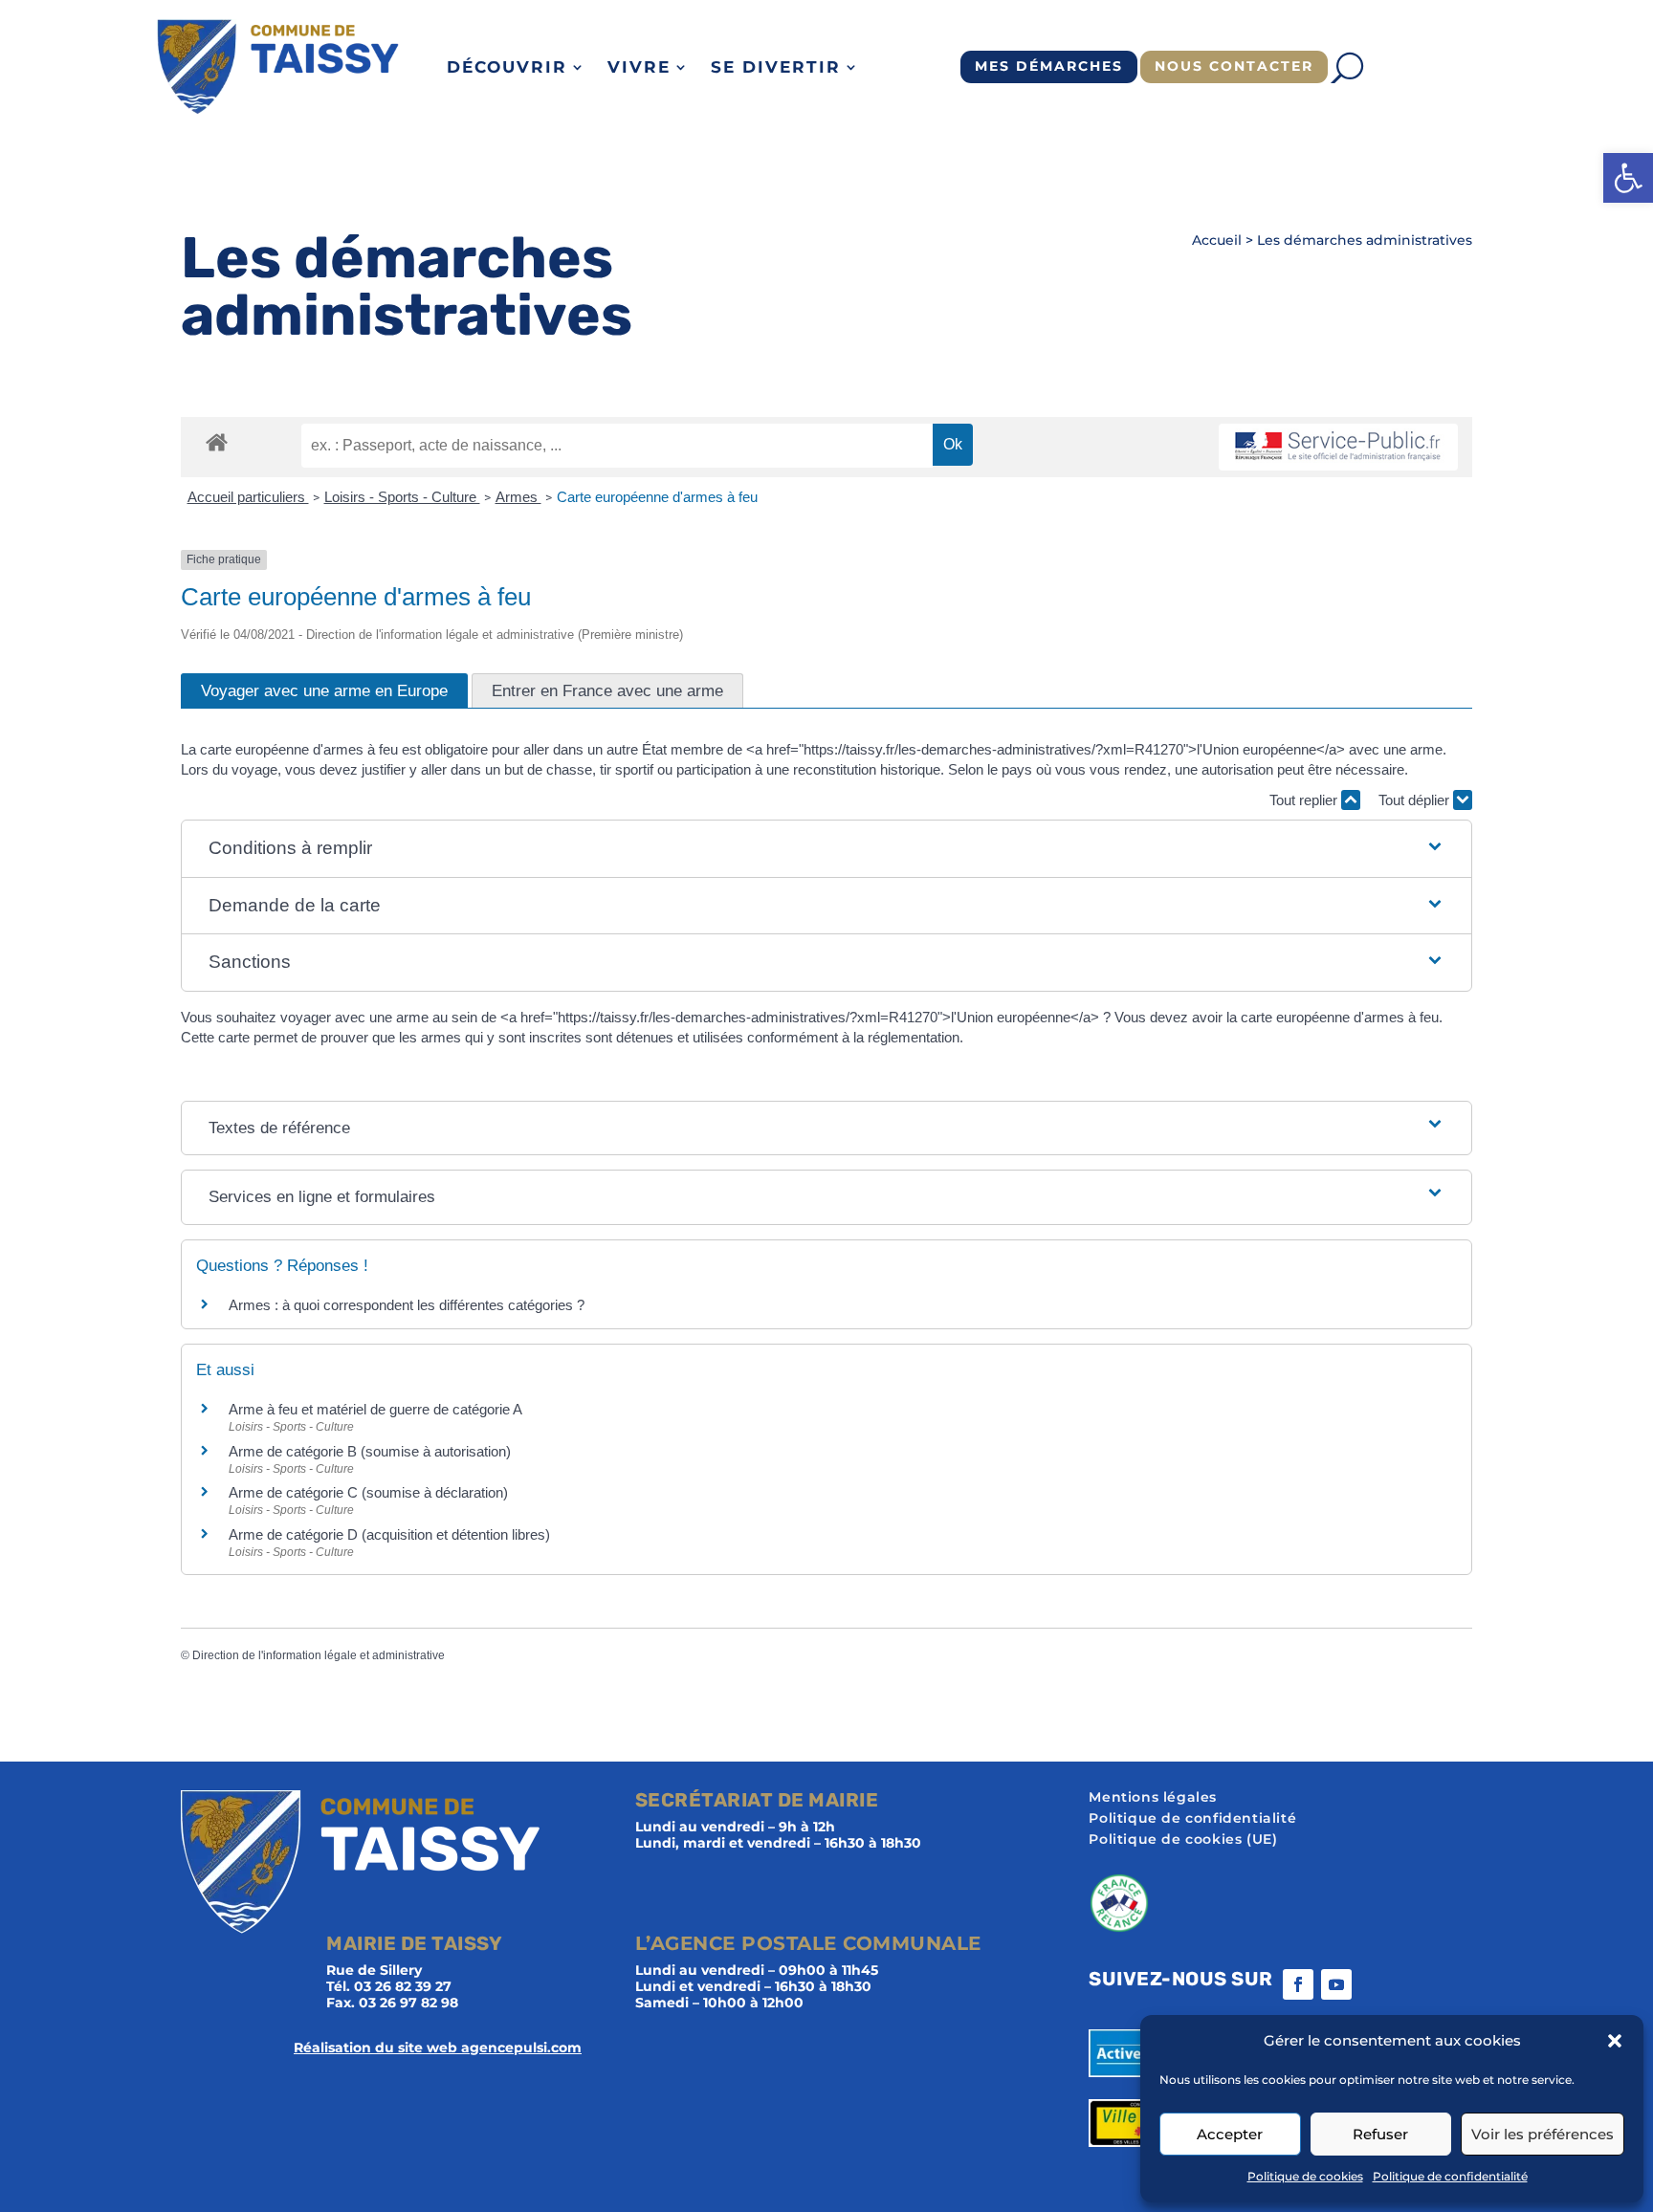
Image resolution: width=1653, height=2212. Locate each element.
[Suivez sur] (1375, 1984)
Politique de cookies (1305, 2176)
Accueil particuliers (248, 497)
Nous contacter (1234, 66)
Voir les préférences (1543, 2134)
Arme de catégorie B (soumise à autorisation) (370, 1451)
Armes (518, 497)
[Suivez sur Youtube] (1336, 1984)
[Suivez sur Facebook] (1298, 1984)
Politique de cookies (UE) (1183, 1840)
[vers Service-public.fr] (1338, 447)
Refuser (1380, 2134)
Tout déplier (1416, 800)
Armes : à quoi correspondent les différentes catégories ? (407, 1305)
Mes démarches (1049, 66)
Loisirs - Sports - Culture (402, 497)
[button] (1628, 178)
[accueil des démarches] (217, 441)
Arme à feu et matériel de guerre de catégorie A (375, 1409)
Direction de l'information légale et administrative (319, 1655)
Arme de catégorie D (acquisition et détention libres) (389, 1534)
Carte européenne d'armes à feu (657, 497)
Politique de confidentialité (1450, 2176)
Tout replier (1305, 800)
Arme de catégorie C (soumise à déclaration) (368, 1492)
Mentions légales (1153, 1798)
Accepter (1230, 2134)
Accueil (1217, 240)
